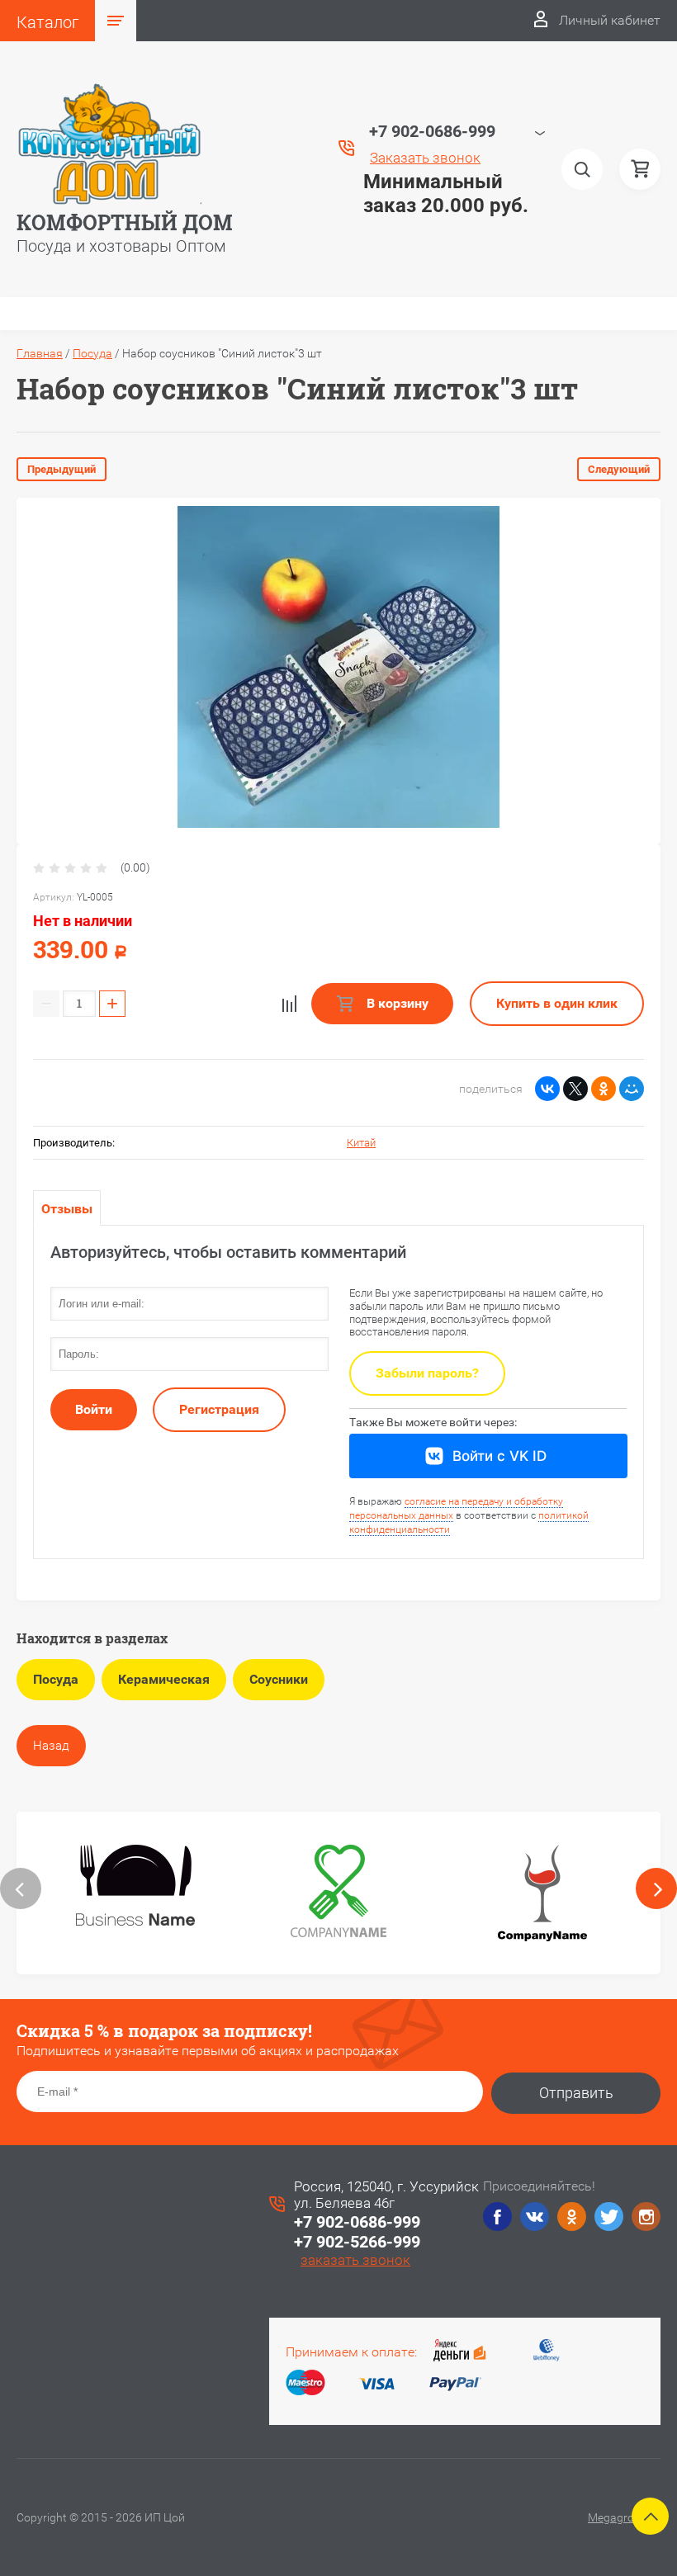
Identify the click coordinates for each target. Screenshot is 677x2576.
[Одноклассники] (604, 1089)
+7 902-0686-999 (357, 2222)
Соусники (279, 1679)
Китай (361, 1143)
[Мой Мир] (632, 1089)
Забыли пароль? (427, 1373)
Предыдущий (62, 469)
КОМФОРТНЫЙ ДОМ (125, 222)
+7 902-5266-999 (357, 2242)
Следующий (619, 469)
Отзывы (67, 1209)
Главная (40, 353)
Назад (51, 1746)
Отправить (576, 2093)
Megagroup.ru (624, 2517)
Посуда (92, 353)
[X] (575, 1089)
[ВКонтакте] (547, 1089)
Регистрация (219, 1409)
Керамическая (164, 1679)
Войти (94, 1409)
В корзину (396, 1003)
